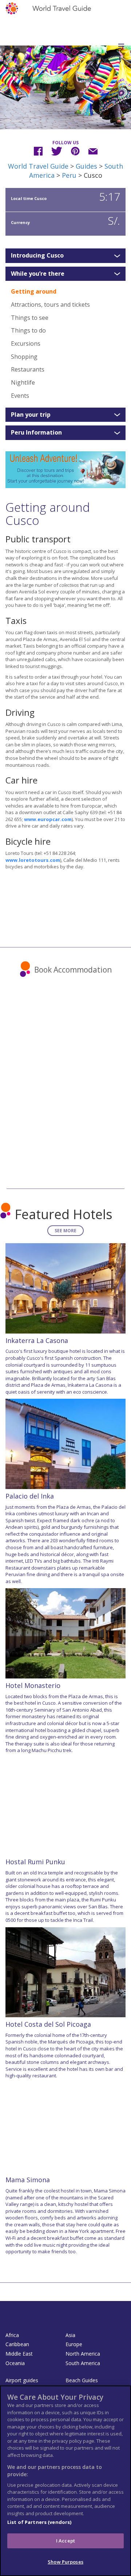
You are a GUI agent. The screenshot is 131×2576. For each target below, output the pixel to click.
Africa (12, 2335)
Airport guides (22, 2380)
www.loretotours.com (33, 860)
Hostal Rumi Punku (35, 1862)
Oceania (15, 2363)
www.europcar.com (48, 819)
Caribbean (17, 2344)
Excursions (26, 343)
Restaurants (28, 369)
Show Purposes (65, 2562)
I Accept (65, 2541)
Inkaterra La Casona (37, 1340)
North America (83, 2354)
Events (20, 396)
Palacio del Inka (30, 1496)
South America (83, 2363)
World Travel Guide (38, 166)
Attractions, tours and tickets (50, 305)
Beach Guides (82, 2380)
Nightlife (23, 382)
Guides (86, 166)
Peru (69, 175)
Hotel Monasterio (33, 1685)
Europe (74, 2344)
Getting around (34, 291)
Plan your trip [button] (31, 415)
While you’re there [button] (38, 274)
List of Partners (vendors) (39, 2522)
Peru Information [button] (36, 433)
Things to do (28, 330)
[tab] (65, 256)
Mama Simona (28, 2180)
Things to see (30, 318)
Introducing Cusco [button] (37, 256)
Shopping (24, 357)
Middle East (19, 2354)
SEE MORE (65, 1231)
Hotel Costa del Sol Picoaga (48, 2024)
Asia (70, 2335)
